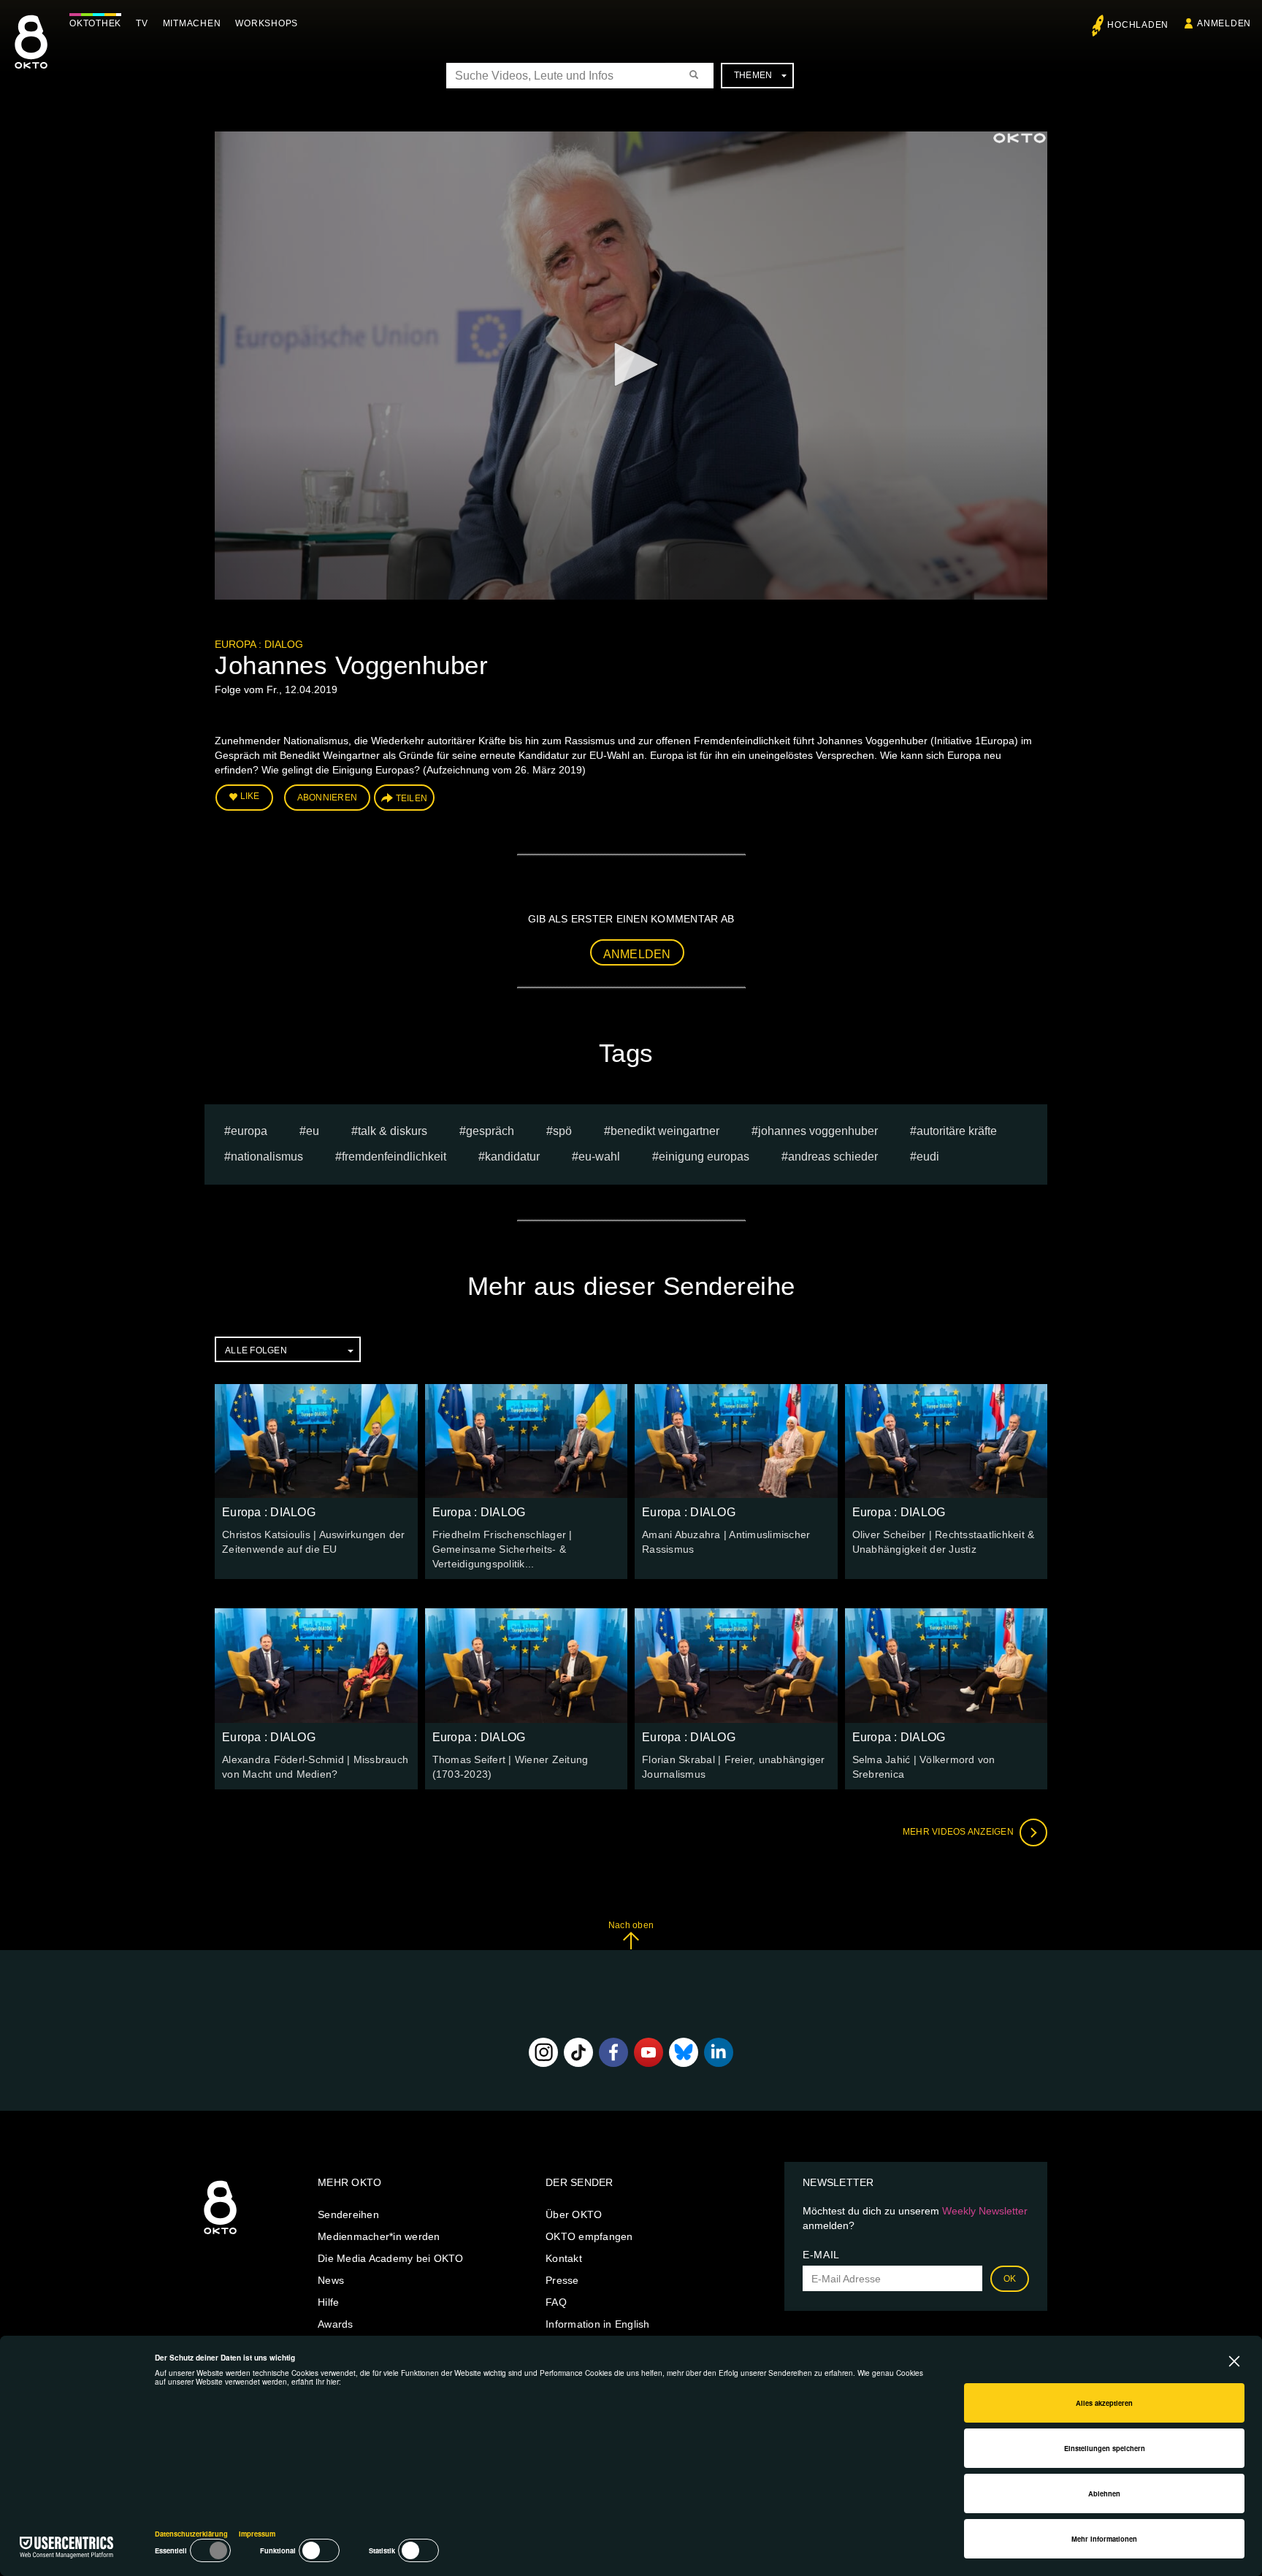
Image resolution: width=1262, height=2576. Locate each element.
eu (313, 1131)
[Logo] (1020, 138)
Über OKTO (574, 2214)
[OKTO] (31, 55)
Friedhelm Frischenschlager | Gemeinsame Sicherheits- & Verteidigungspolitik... (502, 1549)
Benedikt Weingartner (665, 1131)
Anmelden (637, 954)
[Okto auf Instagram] (543, 2052)
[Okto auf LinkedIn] (719, 2052)
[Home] (220, 2235)
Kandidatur (512, 1157)
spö (562, 1131)
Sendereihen (348, 2214)
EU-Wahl (599, 1157)
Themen (753, 75)
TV (142, 23)
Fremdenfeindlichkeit (394, 1157)
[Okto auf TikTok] (578, 2052)
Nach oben (631, 1925)
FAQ (556, 2302)
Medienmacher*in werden (379, 2236)
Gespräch (490, 1131)
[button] (631, 364)
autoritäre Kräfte (957, 1131)
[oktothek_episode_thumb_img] (316, 1441)
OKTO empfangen (589, 2236)
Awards (336, 2324)
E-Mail (821, 2255)
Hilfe (328, 2302)
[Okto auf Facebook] (613, 2052)
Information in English (598, 2324)
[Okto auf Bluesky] (684, 2052)
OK (1010, 2279)
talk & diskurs (393, 1131)
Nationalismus (267, 1157)
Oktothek (95, 23)
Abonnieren (328, 798)
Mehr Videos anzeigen (959, 1832)
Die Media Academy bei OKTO (391, 2258)
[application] (631, 366)
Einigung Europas (704, 1157)
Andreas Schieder (833, 1157)
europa (249, 1131)
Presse (562, 2280)
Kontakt (564, 2258)
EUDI (928, 1157)
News (331, 2280)
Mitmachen (192, 23)
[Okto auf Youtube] (649, 2052)
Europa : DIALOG (259, 644)
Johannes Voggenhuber (818, 1131)
